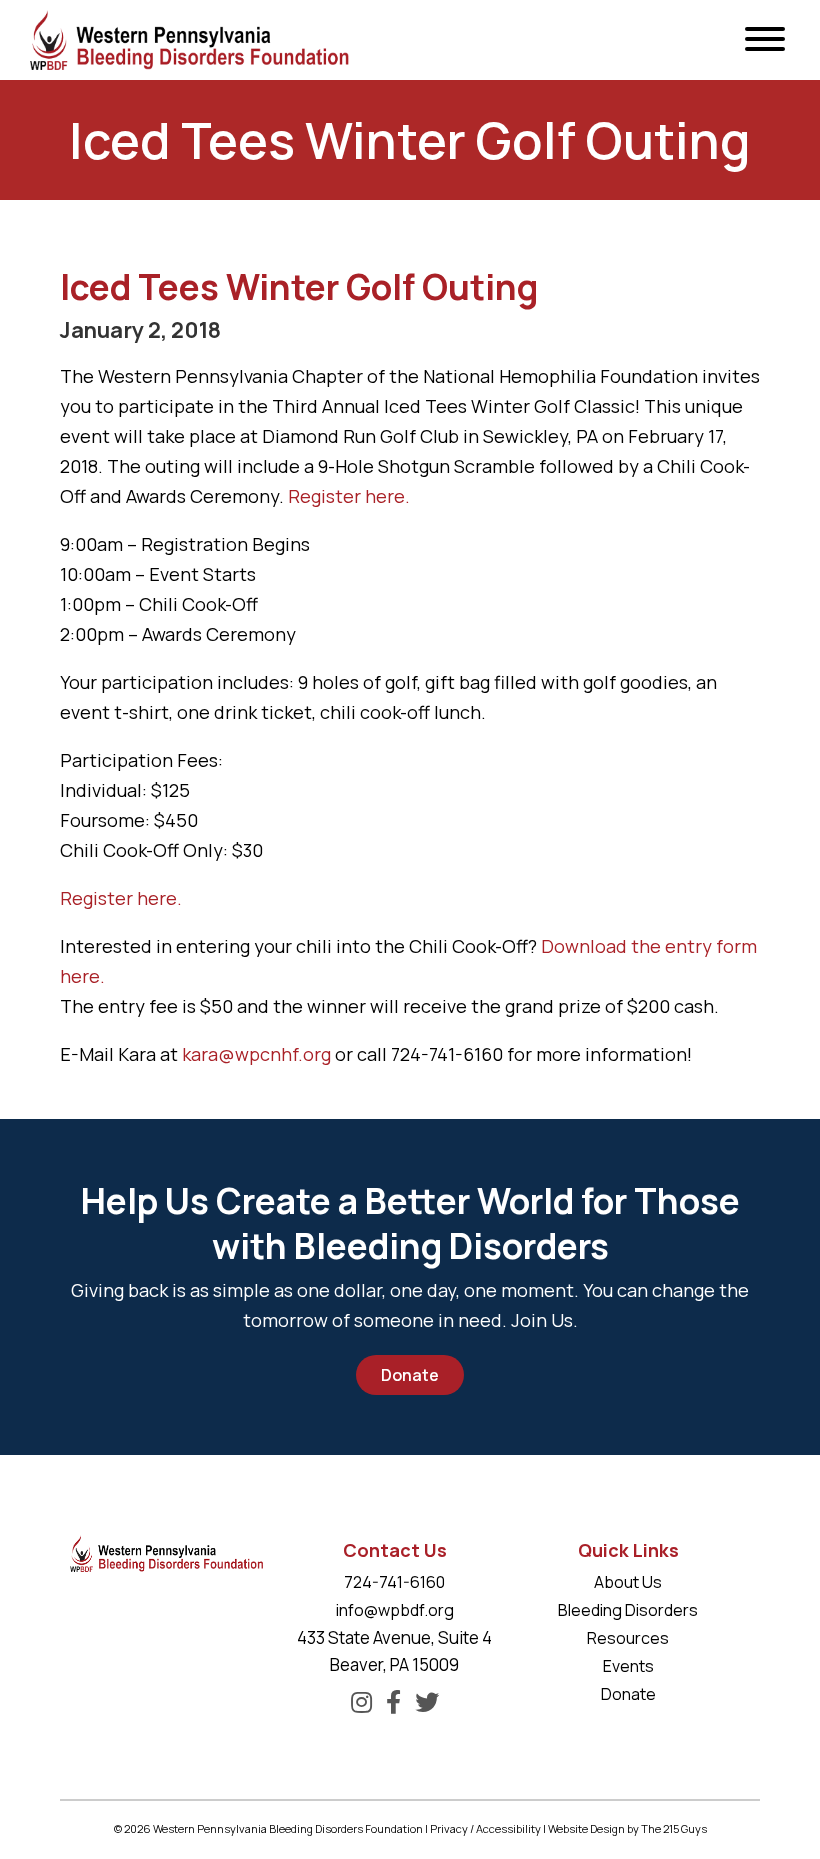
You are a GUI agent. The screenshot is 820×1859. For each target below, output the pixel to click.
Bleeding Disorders (628, 1610)
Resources (628, 1638)
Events (628, 1666)
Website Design (586, 1828)
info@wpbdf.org (395, 1610)
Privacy (449, 1828)
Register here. (349, 496)
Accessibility (508, 1828)
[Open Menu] (765, 40)
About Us (628, 1582)
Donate (410, 1375)
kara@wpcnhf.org (256, 1054)
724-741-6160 (394, 1582)
